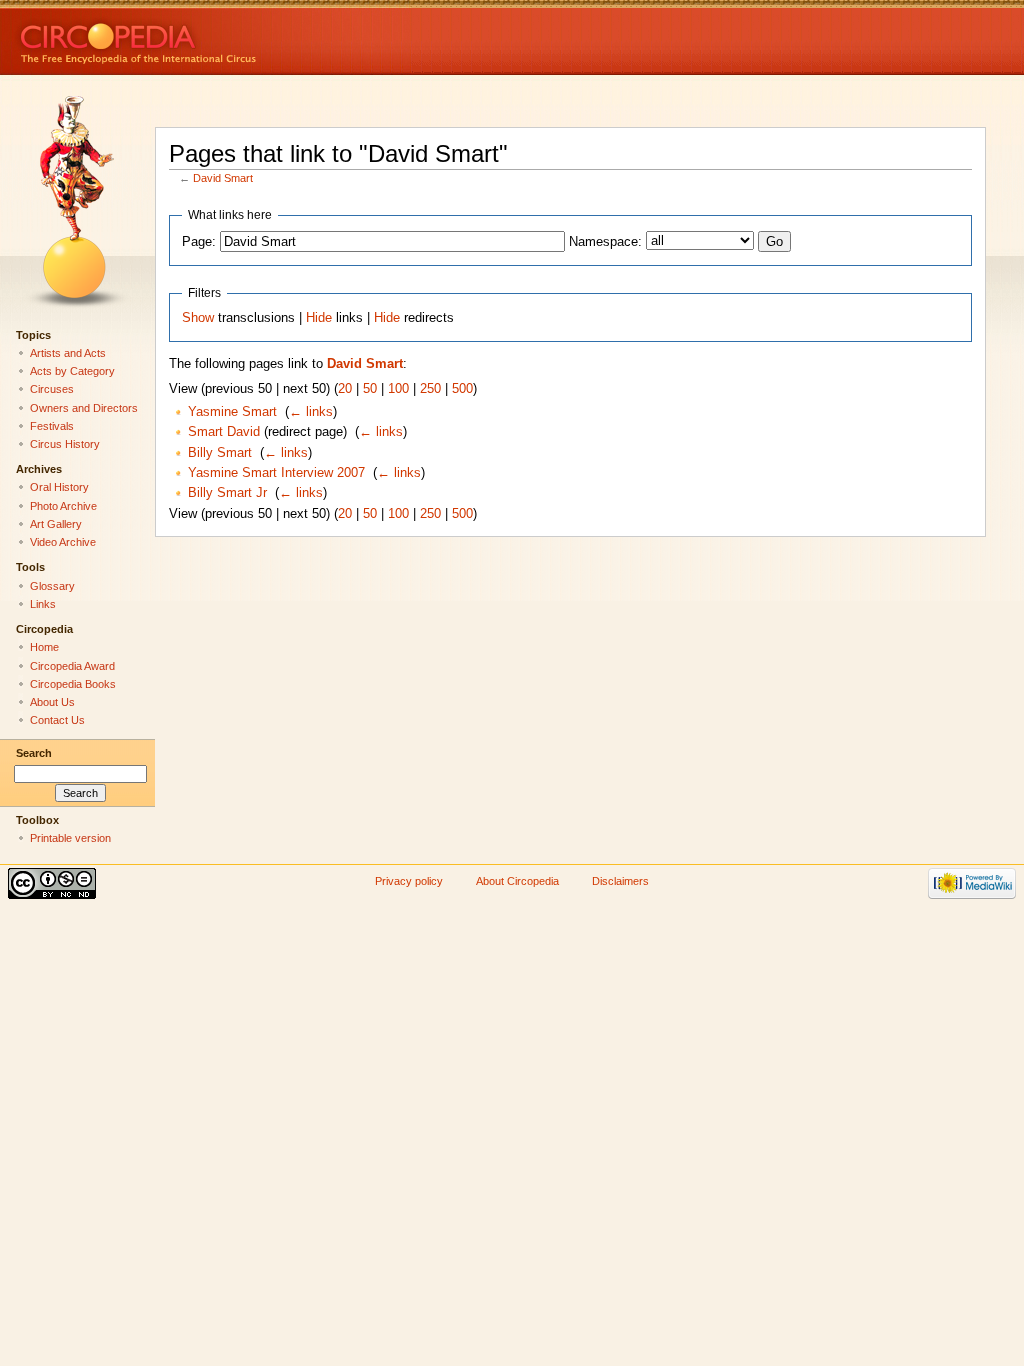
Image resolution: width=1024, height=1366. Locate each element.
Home (44, 647)
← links (311, 412)
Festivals (52, 426)
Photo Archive (63, 506)
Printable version (70, 838)
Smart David (224, 432)
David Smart (223, 178)
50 (370, 389)
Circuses (52, 389)
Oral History (59, 487)
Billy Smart (220, 453)
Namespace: (605, 242)
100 (398, 389)
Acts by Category (72, 371)
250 (430, 389)
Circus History (65, 444)
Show (198, 318)
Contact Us (57, 720)
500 (462, 389)
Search (34, 753)
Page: (199, 242)
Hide (319, 318)
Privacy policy (409, 881)
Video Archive (63, 542)
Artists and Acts (68, 353)
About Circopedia (517, 881)
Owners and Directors (84, 408)
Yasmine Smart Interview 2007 (276, 473)
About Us (52, 702)
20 (345, 389)
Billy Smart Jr (227, 493)
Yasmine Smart (232, 412)
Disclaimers (620, 881)
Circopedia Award (72, 666)
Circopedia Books (73, 684)
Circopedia (205, 37)
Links (43, 604)
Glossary (52, 586)
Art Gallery (56, 524)
